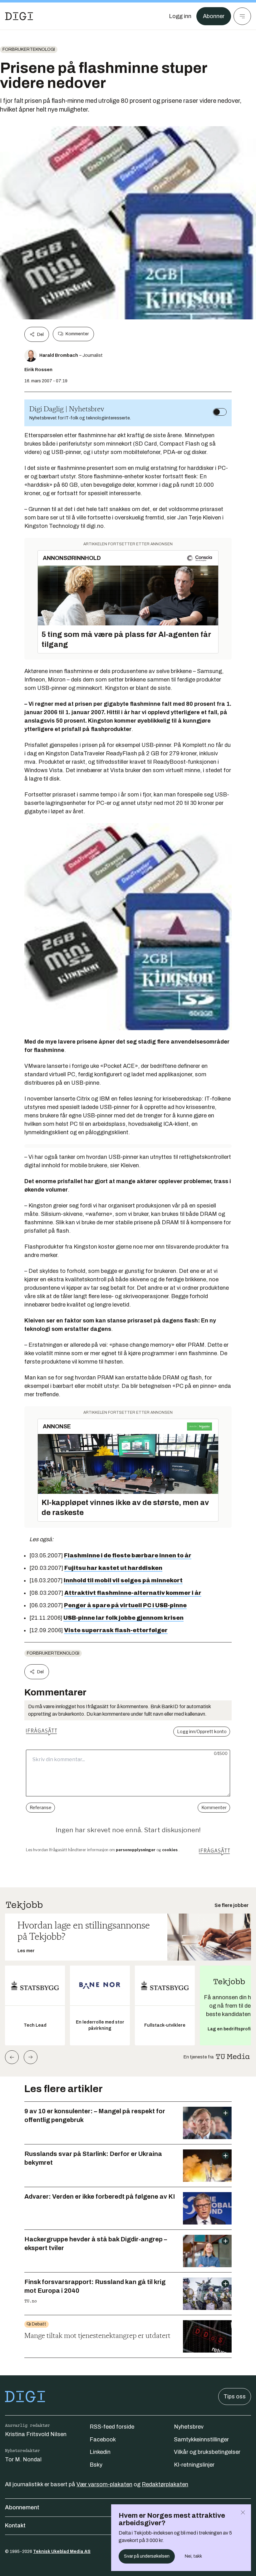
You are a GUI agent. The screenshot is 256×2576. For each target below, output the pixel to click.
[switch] (220, 412)
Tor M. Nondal (23, 2459)
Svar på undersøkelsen (147, 2556)
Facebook (103, 2440)
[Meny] (242, 16)
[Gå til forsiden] (19, 16)
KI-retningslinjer (194, 2465)
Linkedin (100, 2452)
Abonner (214, 16)
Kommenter (77, 334)
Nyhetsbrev (189, 2427)
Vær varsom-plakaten (104, 2484)
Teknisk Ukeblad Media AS (62, 2552)
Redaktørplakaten (165, 2484)
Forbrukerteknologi (29, 49)
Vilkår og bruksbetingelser (207, 2452)
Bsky (96, 2465)
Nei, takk (193, 2556)
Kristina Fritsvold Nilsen (36, 2434)
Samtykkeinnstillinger (201, 2440)
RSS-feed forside (112, 2427)
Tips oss (235, 2397)
